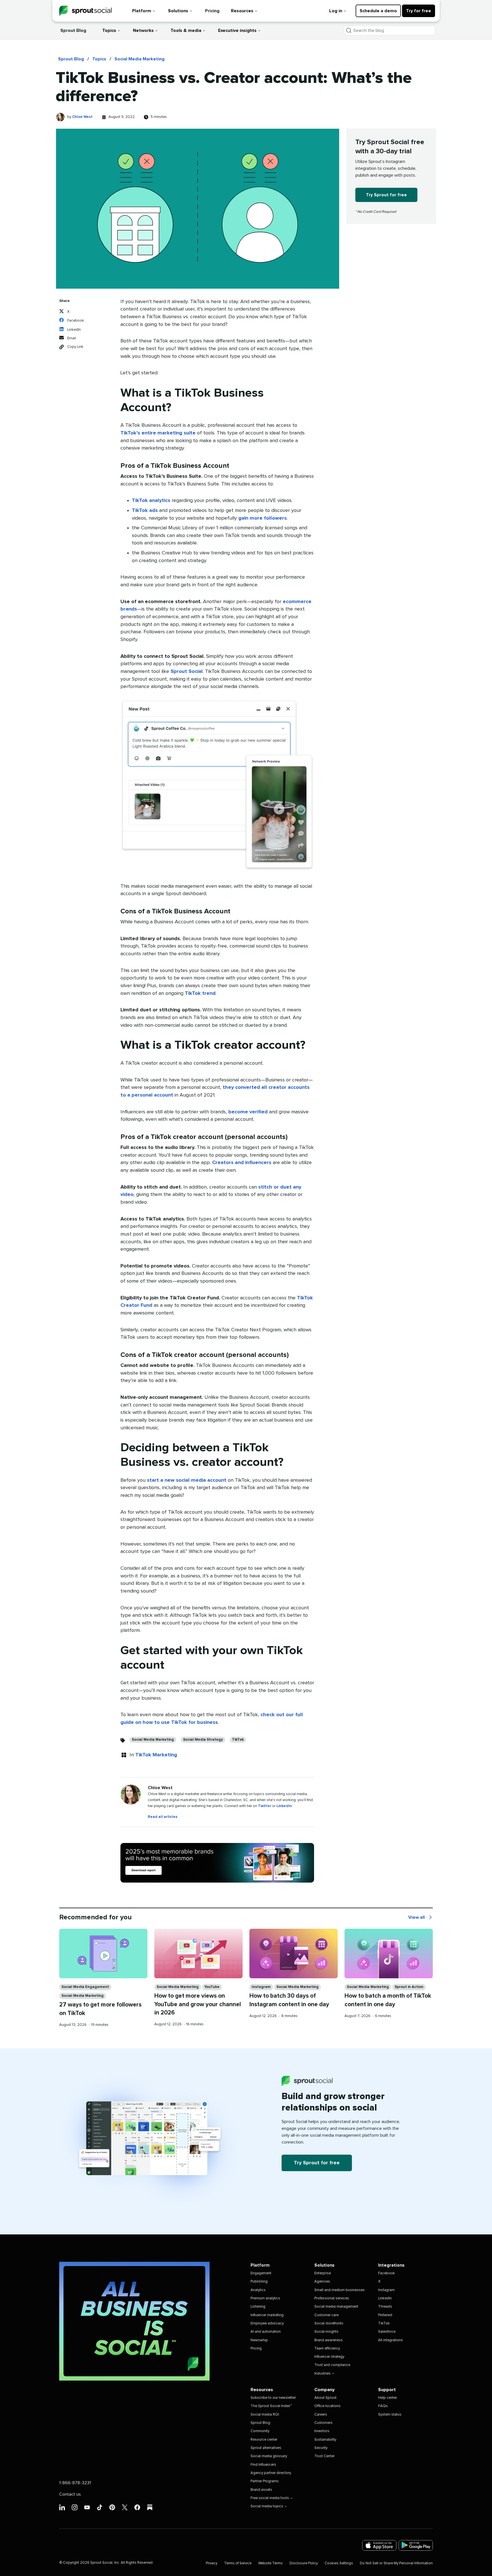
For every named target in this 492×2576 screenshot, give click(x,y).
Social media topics (267, 2506)
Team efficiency (327, 2349)
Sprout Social (187, 671)
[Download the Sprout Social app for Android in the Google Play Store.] (416, 2545)
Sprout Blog (73, 30)
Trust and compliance (332, 2365)
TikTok (238, 1740)
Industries (322, 2374)
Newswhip (259, 2340)
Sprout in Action (409, 1987)
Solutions (178, 11)
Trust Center (324, 2456)
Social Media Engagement (85, 1987)
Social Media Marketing (140, 59)
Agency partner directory (271, 2473)
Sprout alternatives (266, 2448)
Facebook (387, 2273)
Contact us (70, 2494)
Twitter (265, 1806)
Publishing (259, 2282)
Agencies (322, 2282)
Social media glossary (269, 2456)
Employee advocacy (267, 2323)
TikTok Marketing (156, 1755)
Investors (322, 2431)
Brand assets (261, 2490)
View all (421, 1918)
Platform (142, 11)
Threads (385, 2307)
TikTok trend (200, 993)
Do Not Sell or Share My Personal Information (396, 2563)
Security (321, 2448)
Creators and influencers (242, 1163)
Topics (109, 30)
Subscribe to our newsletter (273, 2398)
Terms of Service (238, 2563)
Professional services (332, 2298)
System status (390, 2415)
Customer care (326, 2315)
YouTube (212, 1987)
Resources (242, 11)
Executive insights (237, 30)
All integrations (390, 2340)
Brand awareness (329, 2340)
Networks (143, 30)
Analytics (258, 2290)
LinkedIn (284, 1806)
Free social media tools (270, 2498)
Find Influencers (263, 2465)
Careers (321, 2415)
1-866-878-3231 (75, 2483)
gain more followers (263, 518)
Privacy (212, 2563)
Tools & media (186, 30)
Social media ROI (265, 2415)
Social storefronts (329, 2323)
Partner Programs (265, 2481)
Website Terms (270, 2563)
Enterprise (323, 2273)
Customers (323, 2423)
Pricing (212, 11)
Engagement (261, 2273)
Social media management (336, 2307)
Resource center (264, 2440)
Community (260, 2431)
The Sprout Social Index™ (271, 2406)
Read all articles (163, 1817)
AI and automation (266, 2332)
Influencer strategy (329, 2357)
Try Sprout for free (386, 195)
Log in (336, 11)
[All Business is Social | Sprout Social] (134, 2321)
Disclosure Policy (304, 2563)
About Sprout (325, 2398)
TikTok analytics (151, 501)
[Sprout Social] (85, 11)
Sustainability (325, 2440)
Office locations (327, 2406)
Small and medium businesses (340, 2290)
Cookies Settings (339, 2563)
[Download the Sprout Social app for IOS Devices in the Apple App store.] (379, 2545)
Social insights (326, 2332)
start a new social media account (187, 1480)
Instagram (261, 1987)
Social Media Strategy (203, 1740)
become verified (248, 1112)
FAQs (383, 2406)
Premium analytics (265, 2298)
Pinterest (385, 2315)
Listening (258, 2307)
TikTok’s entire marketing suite (158, 433)
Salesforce (387, 2332)
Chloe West (82, 117)
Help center (388, 2398)
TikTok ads (145, 511)
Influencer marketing (267, 2315)
